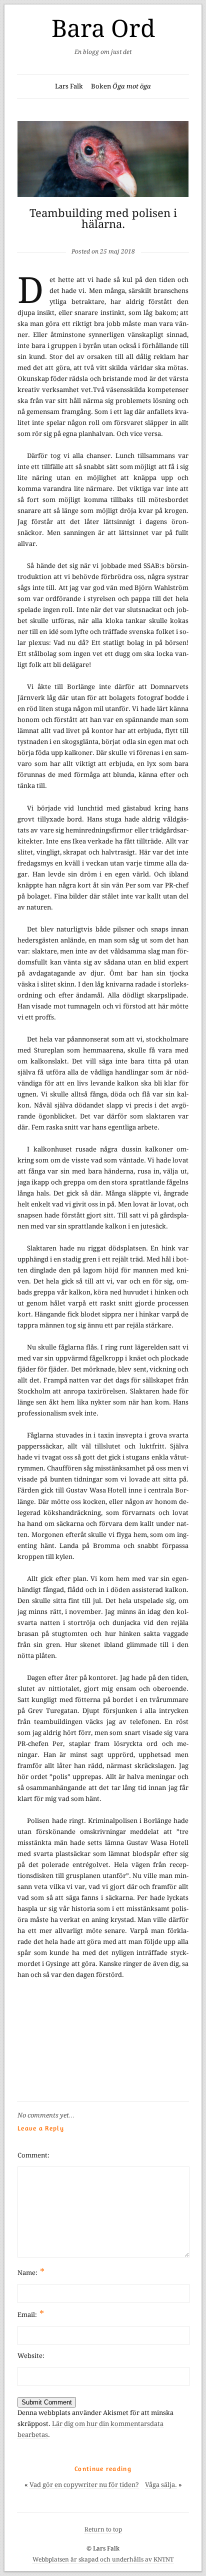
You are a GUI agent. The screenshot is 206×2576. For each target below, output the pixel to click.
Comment (32, 2155)
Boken (121, 86)
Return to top (103, 2529)
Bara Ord (103, 29)
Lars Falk (69, 86)
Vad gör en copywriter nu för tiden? (84, 2485)
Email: (31, 2314)
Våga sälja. (161, 2485)
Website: (31, 2356)
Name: (31, 2272)
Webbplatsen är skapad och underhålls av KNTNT (103, 2559)
